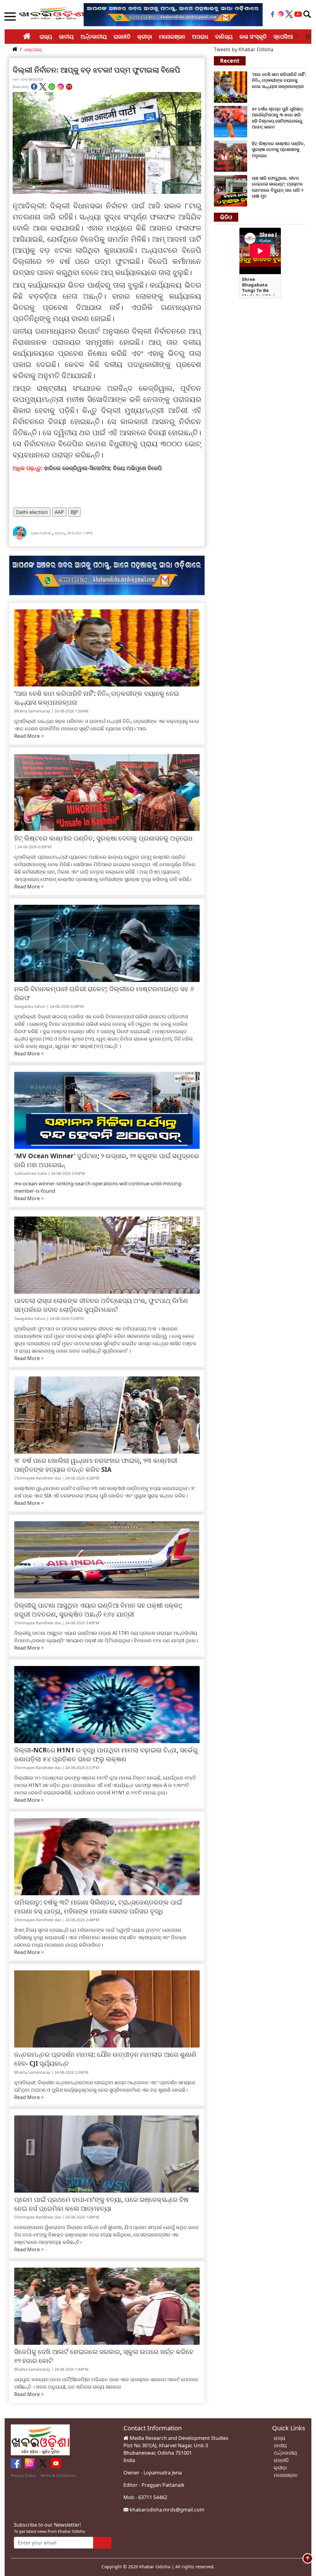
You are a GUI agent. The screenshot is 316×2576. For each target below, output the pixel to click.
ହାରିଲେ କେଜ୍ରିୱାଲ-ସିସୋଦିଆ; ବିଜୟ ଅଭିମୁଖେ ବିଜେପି (103, 468)
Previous (296, 37)
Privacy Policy (23, 2475)
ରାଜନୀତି (122, 36)
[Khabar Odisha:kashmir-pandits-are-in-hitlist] (231, 156)
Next (308, 37)
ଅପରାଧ (200, 36)
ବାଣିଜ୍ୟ (224, 36)
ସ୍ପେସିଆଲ (286, 36)
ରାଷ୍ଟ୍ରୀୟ (33, 50)
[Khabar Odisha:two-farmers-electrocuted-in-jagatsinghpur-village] (231, 190)
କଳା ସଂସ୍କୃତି (253, 36)
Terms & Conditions (58, 2475)
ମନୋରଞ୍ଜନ (172, 36)
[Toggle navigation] (307, 14)
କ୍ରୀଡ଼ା (145, 36)
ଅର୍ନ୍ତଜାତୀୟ (94, 36)
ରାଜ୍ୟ (46, 36)
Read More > (29, 736)
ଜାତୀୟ (66, 36)
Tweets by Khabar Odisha (244, 49)
